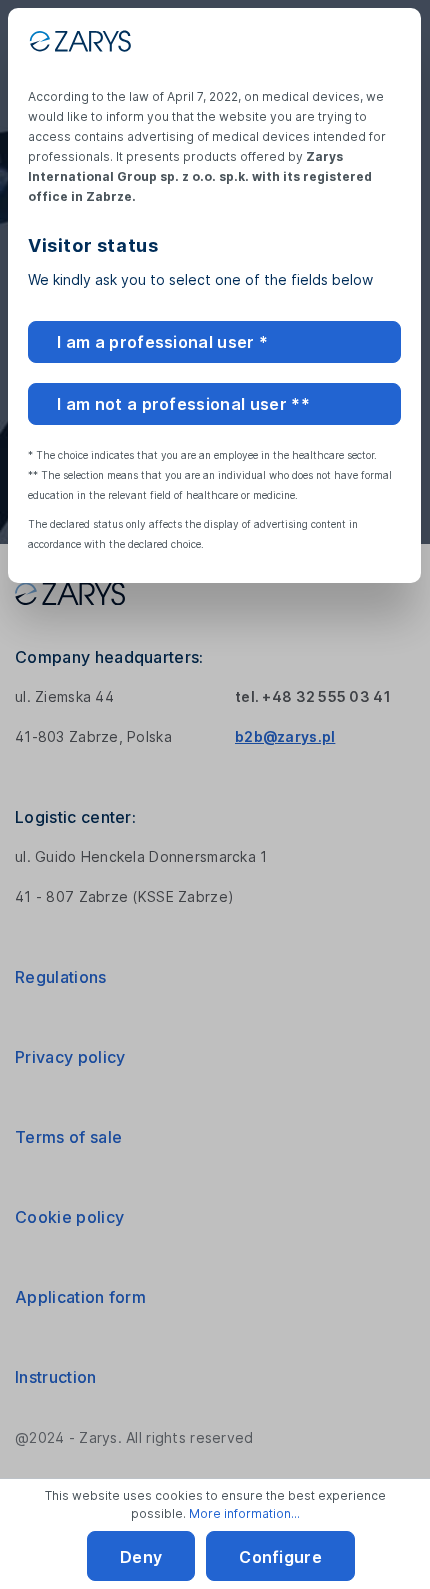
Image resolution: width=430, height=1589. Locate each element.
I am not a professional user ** (183, 404)
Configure (280, 1557)
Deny (141, 1557)
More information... (244, 1513)
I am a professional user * (162, 342)
